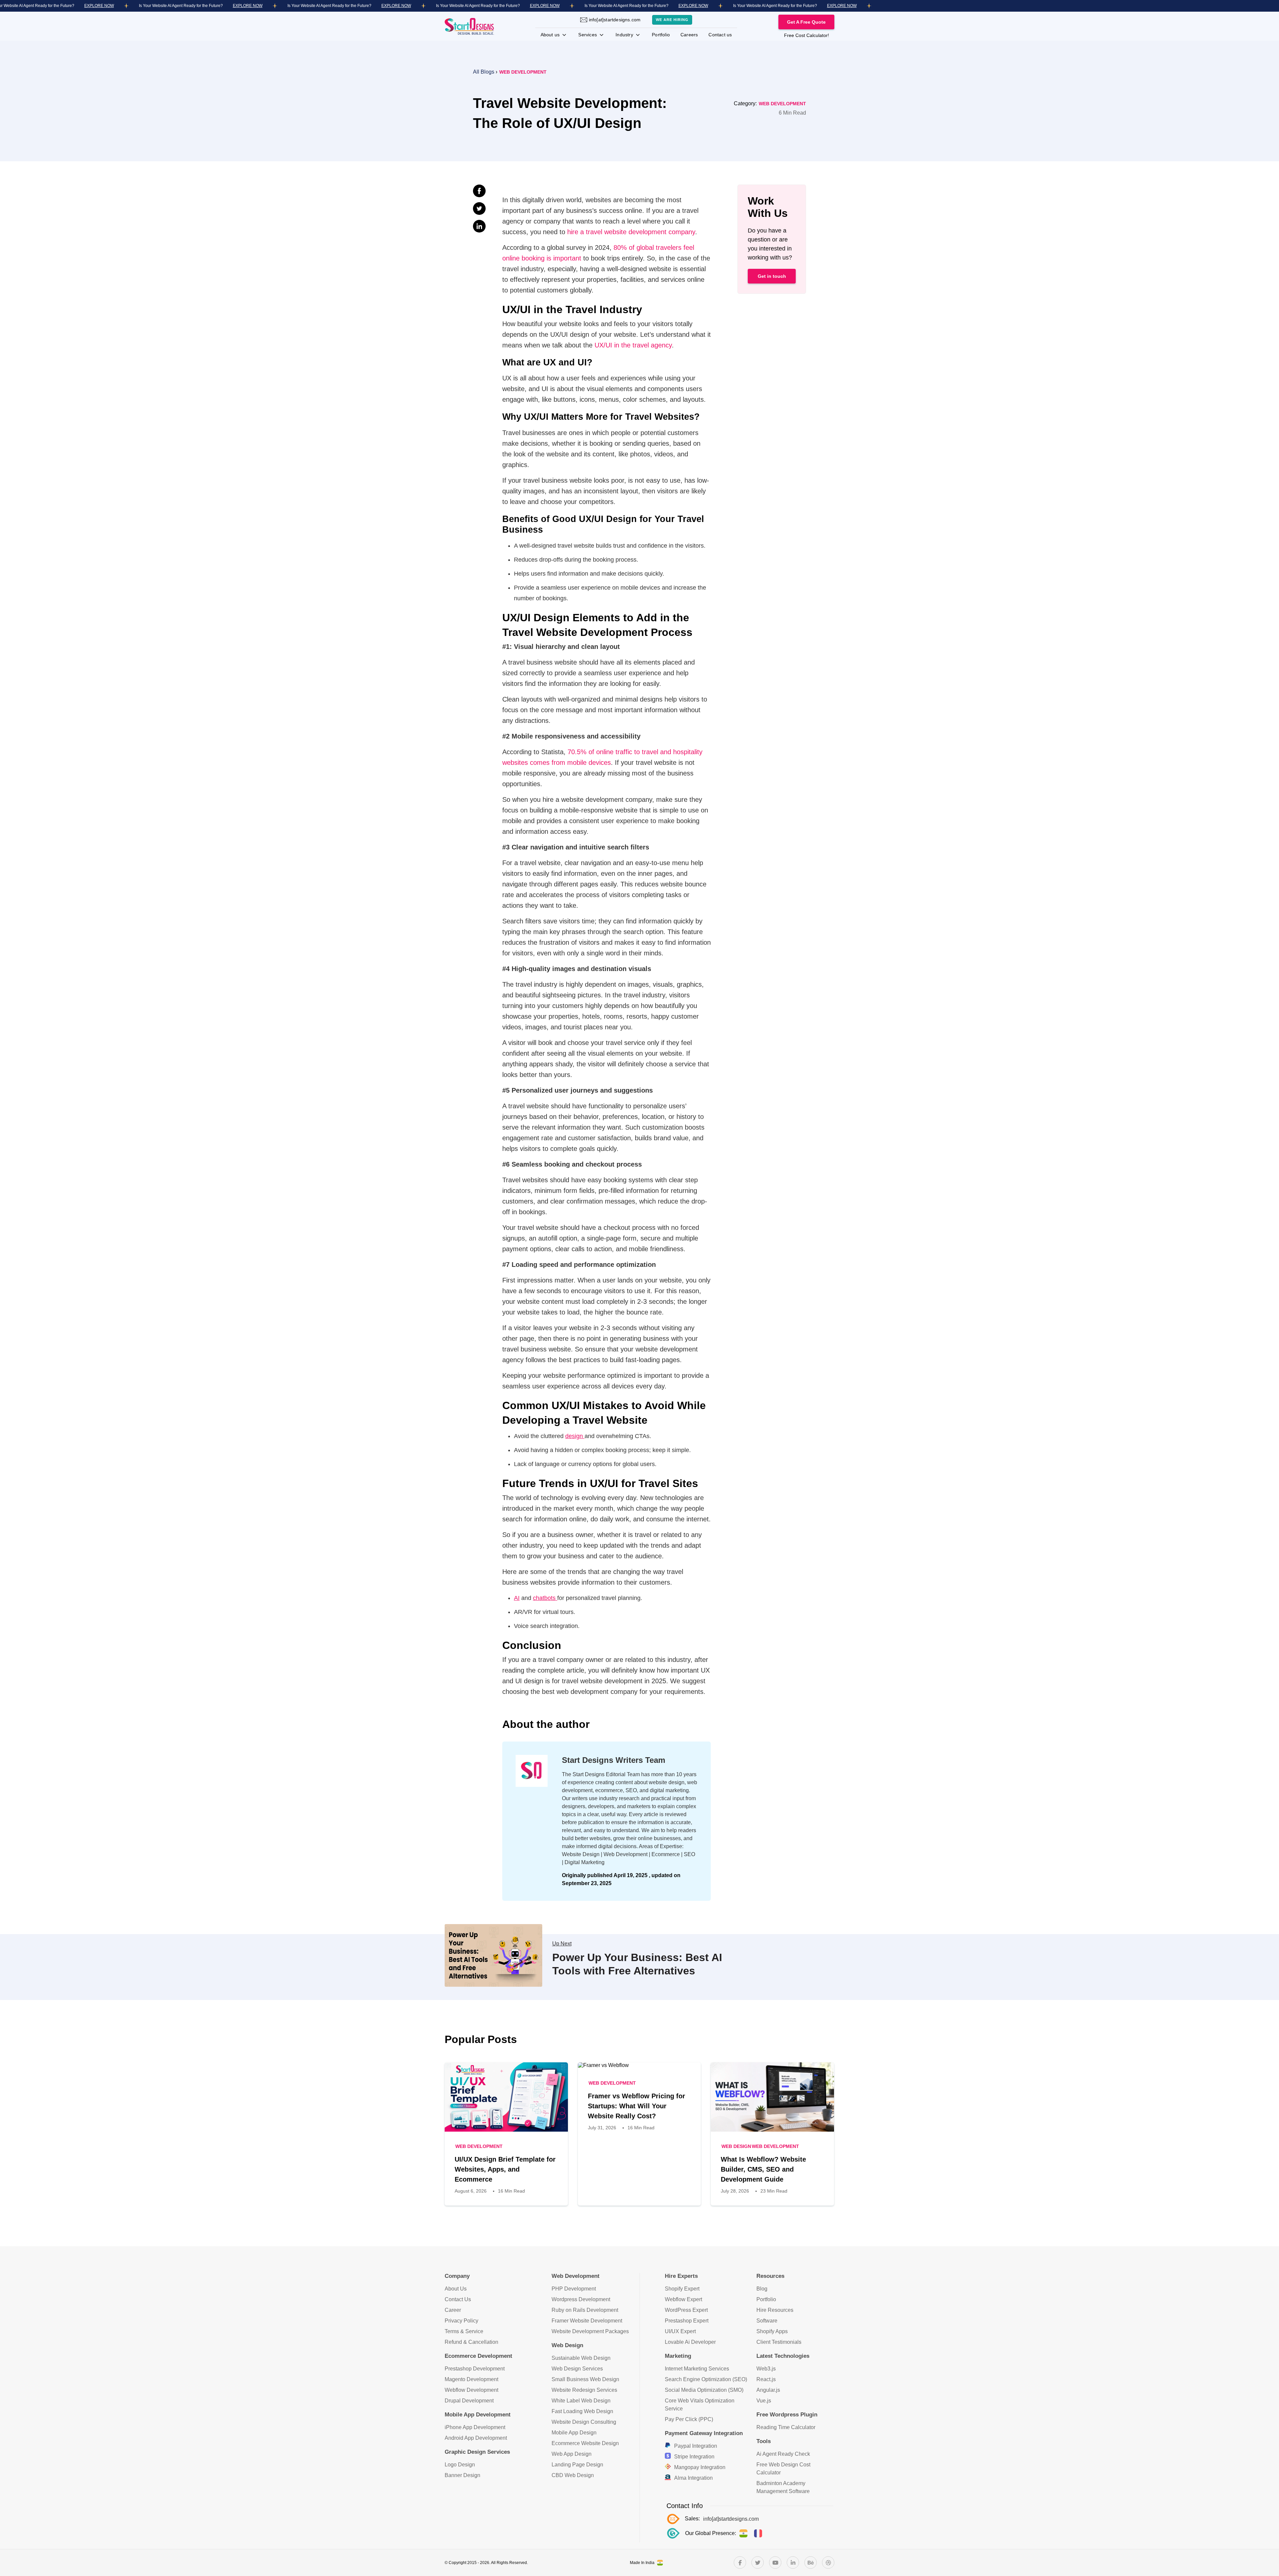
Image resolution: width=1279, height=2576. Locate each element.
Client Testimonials (779, 2342)
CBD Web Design (573, 2475)
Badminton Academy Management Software (783, 2487)
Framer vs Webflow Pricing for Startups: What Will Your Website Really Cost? (637, 2106)
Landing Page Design (577, 2465)
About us (551, 35)
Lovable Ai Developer (690, 2342)
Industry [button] (625, 35)
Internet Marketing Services (697, 2369)
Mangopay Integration (700, 2467)
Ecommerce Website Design (585, 2443)
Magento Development (471, 2379)
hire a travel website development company (631, 232)
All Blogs (484, 72)
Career (453, 2310)
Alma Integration (693, 2478)
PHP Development (574, 2289)
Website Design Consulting (584, 2422)
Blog (762, 2289)
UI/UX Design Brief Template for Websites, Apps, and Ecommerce (505, 2169)
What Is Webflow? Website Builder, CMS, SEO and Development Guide (763, 2169)
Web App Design (572, 2454)
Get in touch (772, 276)
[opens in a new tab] (740, 2563)
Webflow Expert (683, 2299)
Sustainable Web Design (581, 2358)
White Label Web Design (581, 2401)
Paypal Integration (696, 2446)
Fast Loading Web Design (582, 2411)
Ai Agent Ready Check (783, 2454)
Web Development (523, 72)
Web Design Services (577, 2369)
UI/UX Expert (680, 2331)
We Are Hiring (672, 20)
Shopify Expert (682, 2289)
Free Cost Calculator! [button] (807, 35)
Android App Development (476, 2438)
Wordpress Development (581, 2299)
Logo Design (460, 2465)
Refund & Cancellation (471, 2342)
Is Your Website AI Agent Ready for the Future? (181, 6)
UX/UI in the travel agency (633, 345)
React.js (766, 2379)
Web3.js (766, 2369)
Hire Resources (775, 2310)
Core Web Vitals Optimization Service (700, 2405)
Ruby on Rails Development (585, 2310)
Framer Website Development (587, 2321)
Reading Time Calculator (786, 2427)
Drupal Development (469, 2401)
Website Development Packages (590, 2331)
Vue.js (764, 2401)
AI (517, 1598)
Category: (746, 103)
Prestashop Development (475, 2369)
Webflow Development (471, 2390)
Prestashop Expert (687, 2321)
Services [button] (588, 35)
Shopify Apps (772, 2331)
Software (767, 2321)
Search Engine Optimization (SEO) (706, 2379)
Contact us (720, 35)
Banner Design (462, 2475)
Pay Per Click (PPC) (689, 2419)
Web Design (736, 2146)
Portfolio (661, 35)
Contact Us (458, 2299)
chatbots (545, 1598)
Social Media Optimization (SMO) (704, 2390)
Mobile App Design (574, 2433)
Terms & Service (464, 2331)
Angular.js (768, 2390)
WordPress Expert (686, 2310)
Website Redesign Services (584, 2390)
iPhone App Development (475, 2427)
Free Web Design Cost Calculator (783, 2469)
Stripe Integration (694, 2457)
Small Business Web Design (585, 2379)
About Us (456, 2289)
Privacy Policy (461, 2321)
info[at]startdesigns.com (615, 20)
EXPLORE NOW (99, 6)
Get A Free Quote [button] (806, 22)
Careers (689, 35)
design (575, 1436)
